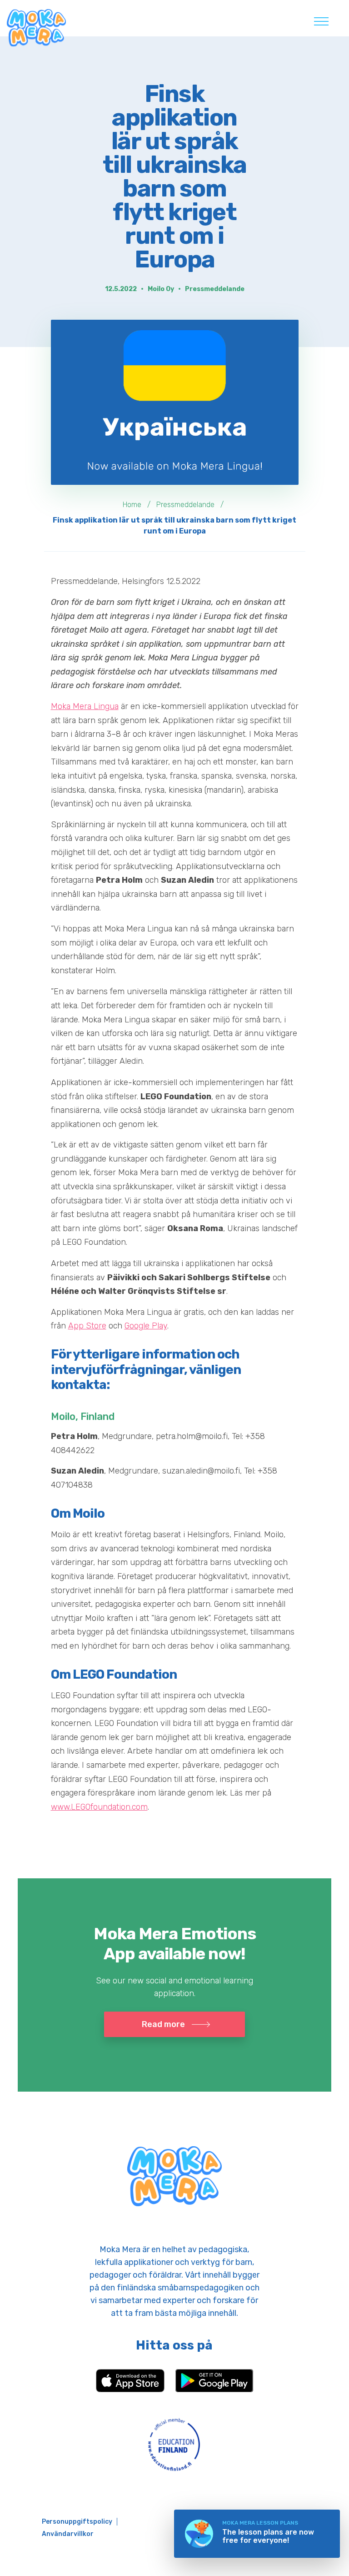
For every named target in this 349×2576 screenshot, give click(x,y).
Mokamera (36, 28)
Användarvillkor (68, 2534)
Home (132, 505)
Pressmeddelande (215, 289)
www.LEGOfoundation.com (99, 1807)
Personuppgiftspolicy (77, 2522)
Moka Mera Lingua (85, 706)
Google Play (146, 1326)
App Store (87, 1326)
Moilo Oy (161, 289)
